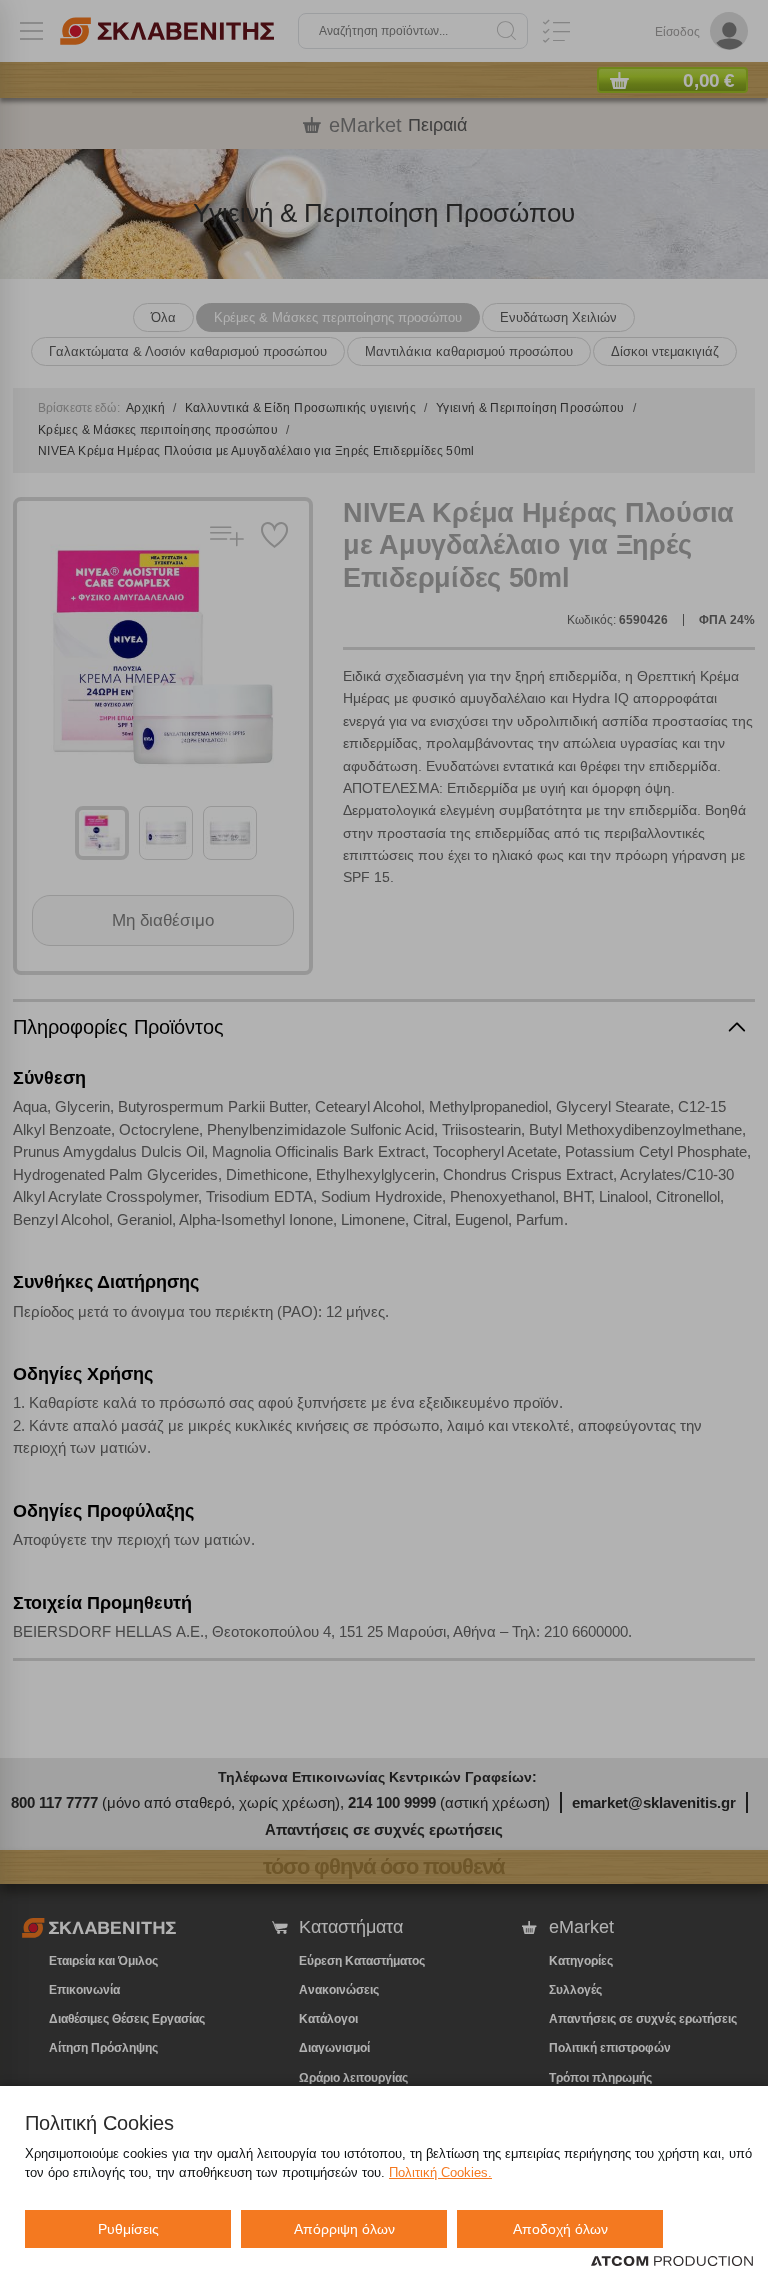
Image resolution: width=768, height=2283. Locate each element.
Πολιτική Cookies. (440, 2172)
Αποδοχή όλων (560, 2229)
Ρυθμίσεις (128, 2229)
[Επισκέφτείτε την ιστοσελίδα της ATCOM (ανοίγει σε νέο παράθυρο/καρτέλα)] (672, 2262)
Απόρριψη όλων (344, 2229)
